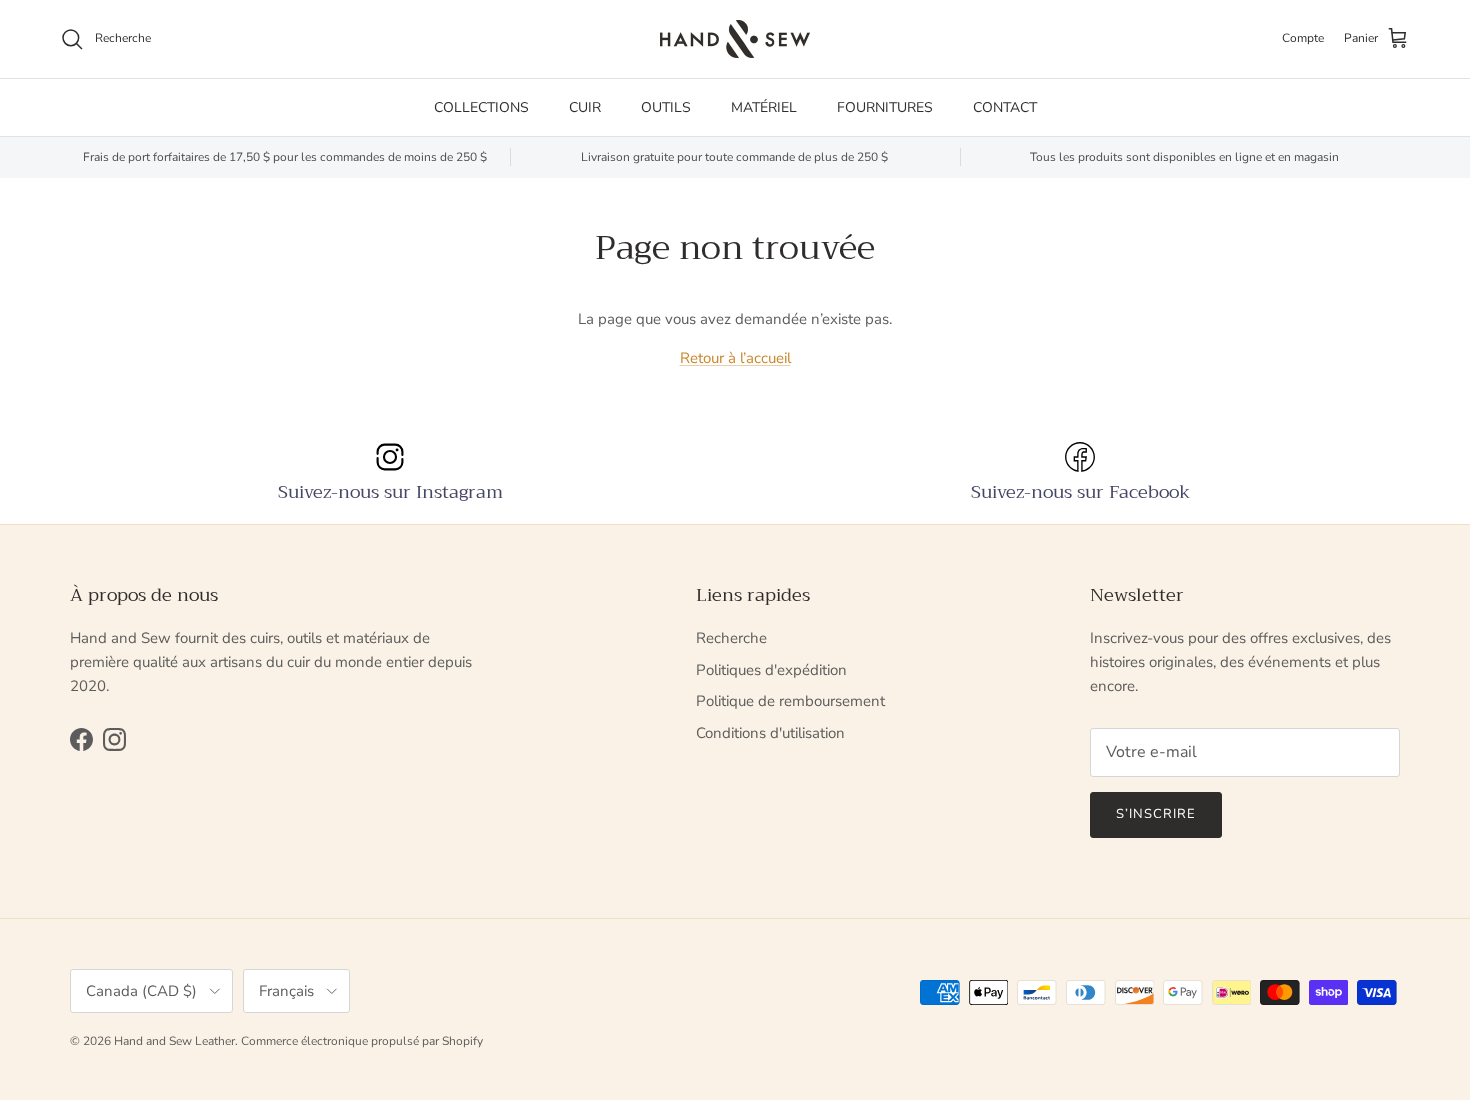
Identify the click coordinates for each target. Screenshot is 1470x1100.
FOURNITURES (885, 107)
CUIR (585, 107)
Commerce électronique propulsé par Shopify (362, 1041)
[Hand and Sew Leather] (735, 39)
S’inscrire (1156, 814)
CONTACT (1005, 107)
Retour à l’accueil (735, 358)
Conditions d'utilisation (770, 733)
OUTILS (666, 107)
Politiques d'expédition (771, 670)
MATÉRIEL (764, 107)
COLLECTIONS (481, 107)
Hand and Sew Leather (174, 1041)
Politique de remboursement (790, 701)
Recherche (731, 638)
